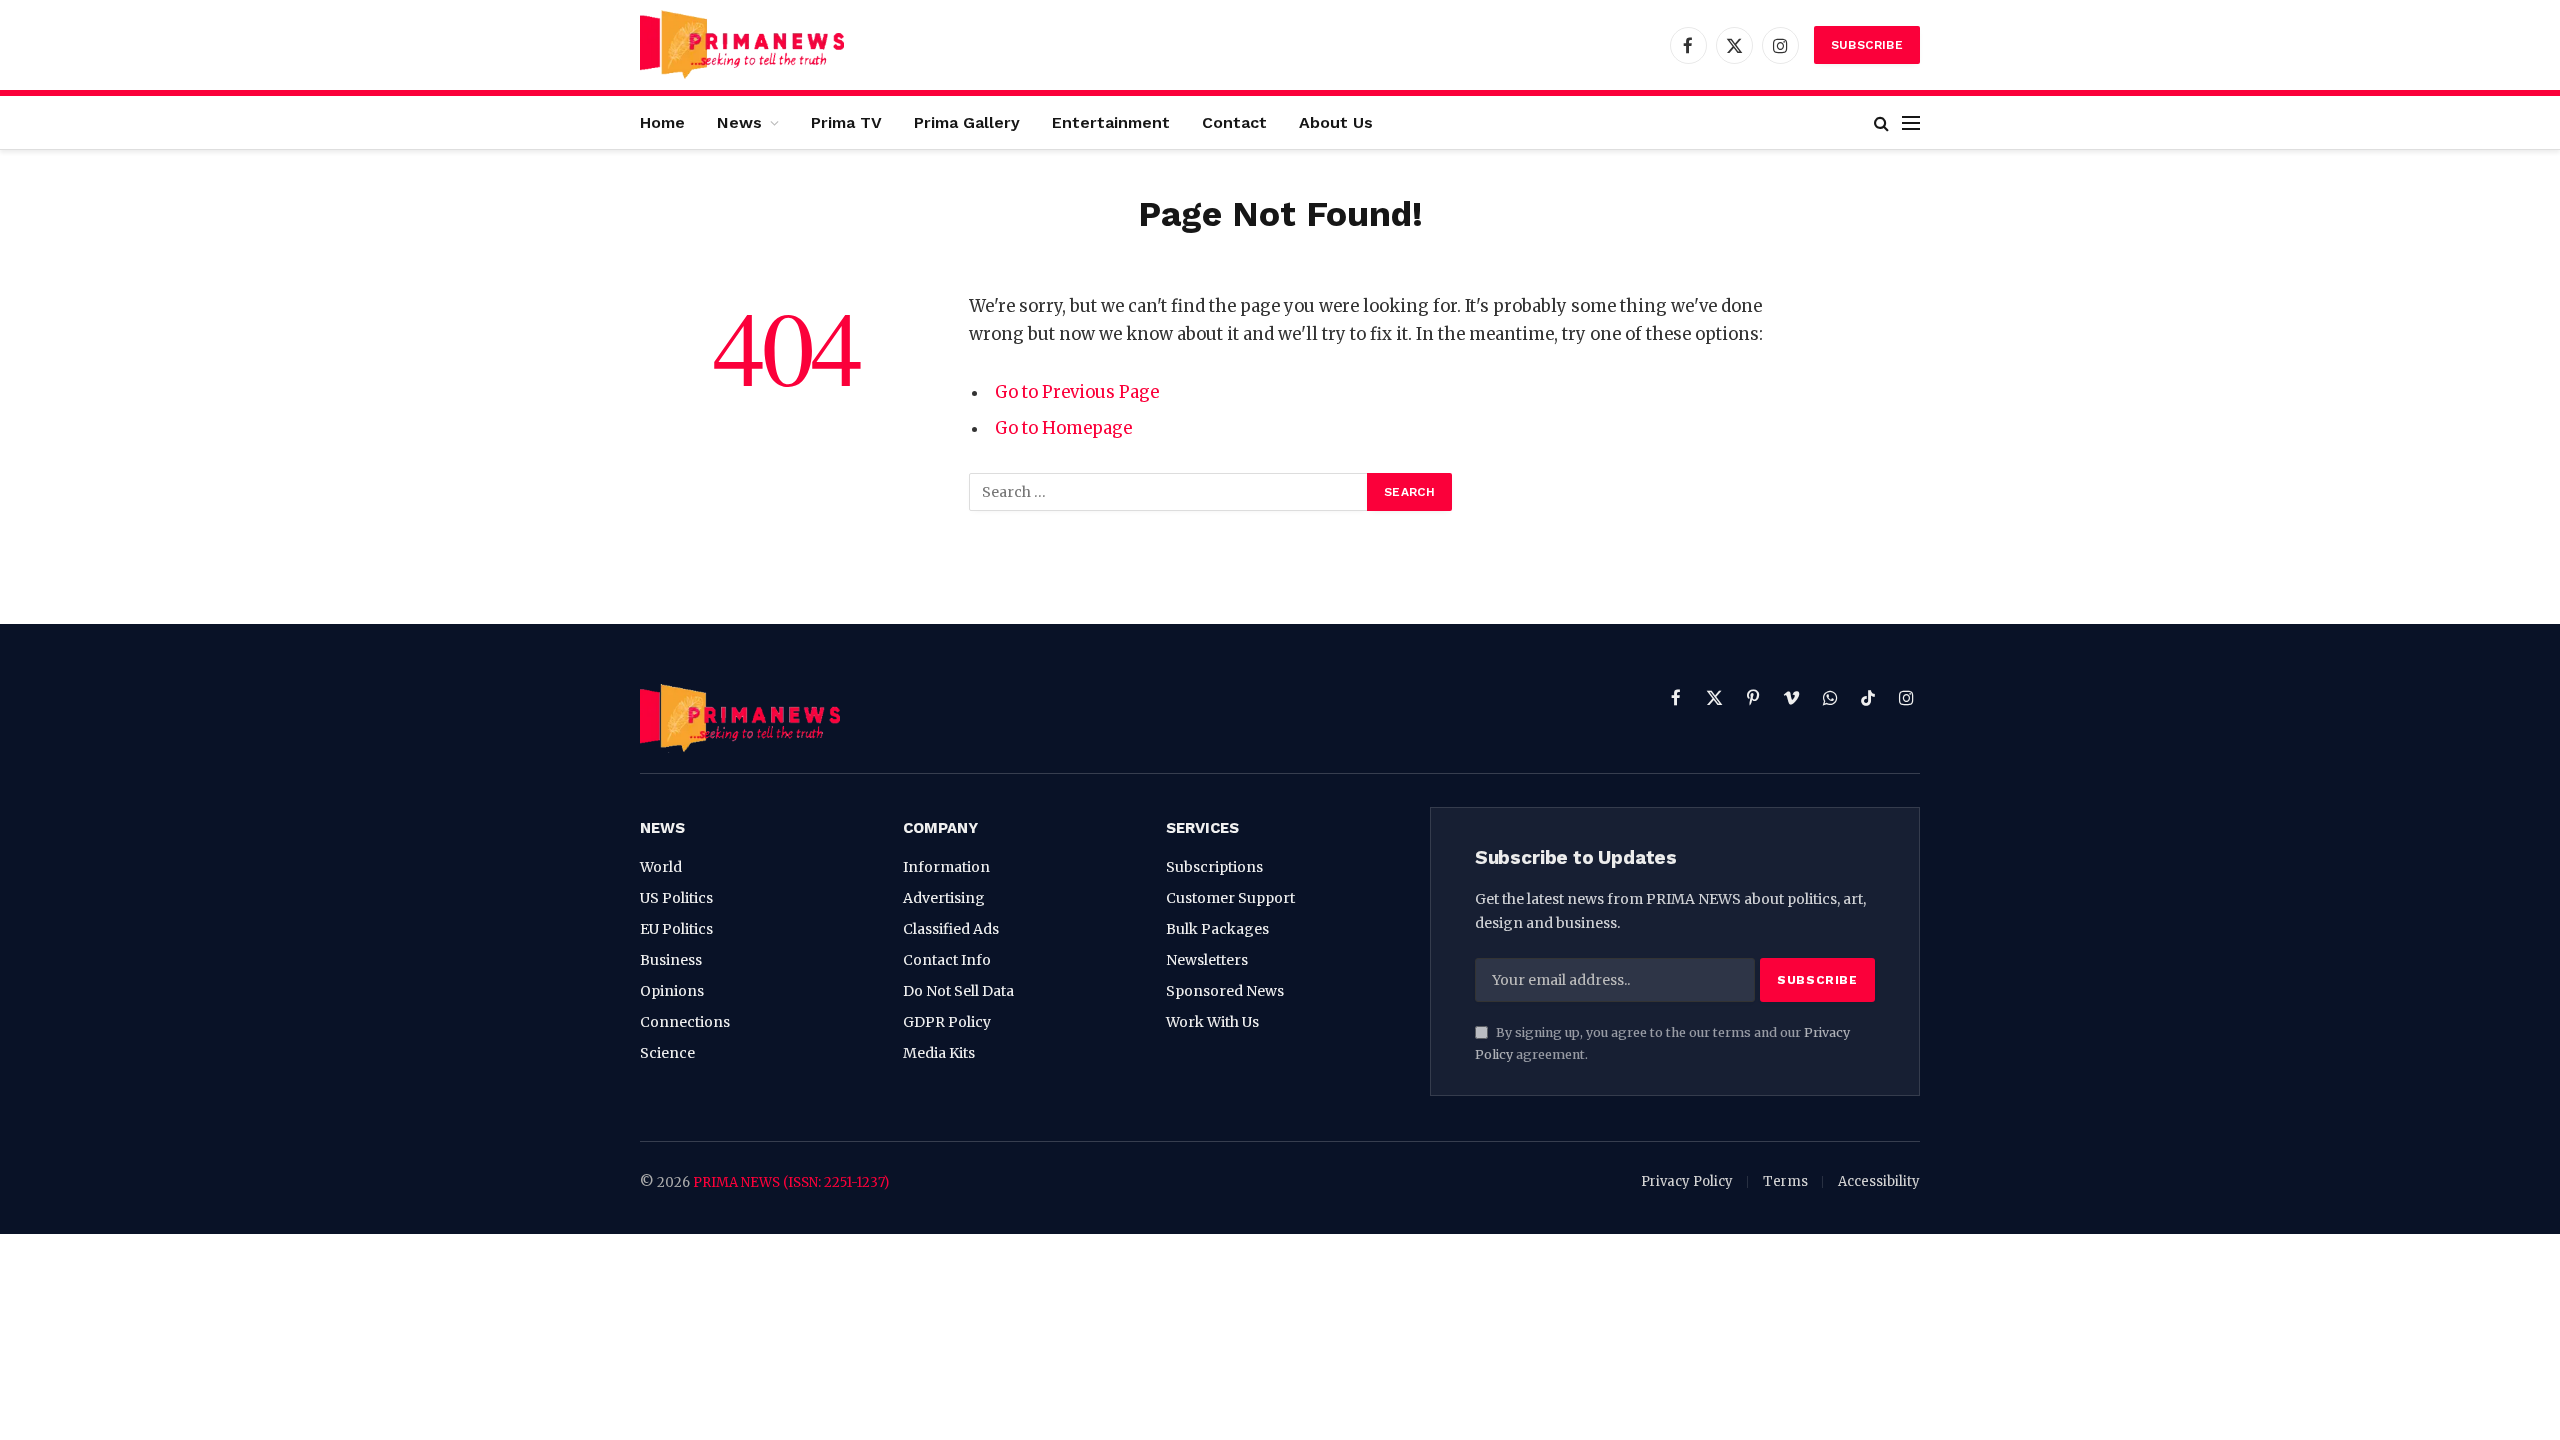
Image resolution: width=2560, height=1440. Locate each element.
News (739, 122)
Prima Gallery (967, 122)
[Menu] (1911, 122)
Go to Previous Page (1077, 392)
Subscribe (1867, 45)
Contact (1234, 122)
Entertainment (1111, 122)
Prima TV (846, 122)
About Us (1336, 122)
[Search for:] (1169, 492)
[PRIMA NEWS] (742, 45)
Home (662, 122)
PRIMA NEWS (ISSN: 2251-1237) (791, 1182)
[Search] (1881, 122)
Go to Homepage (1063, 428)
